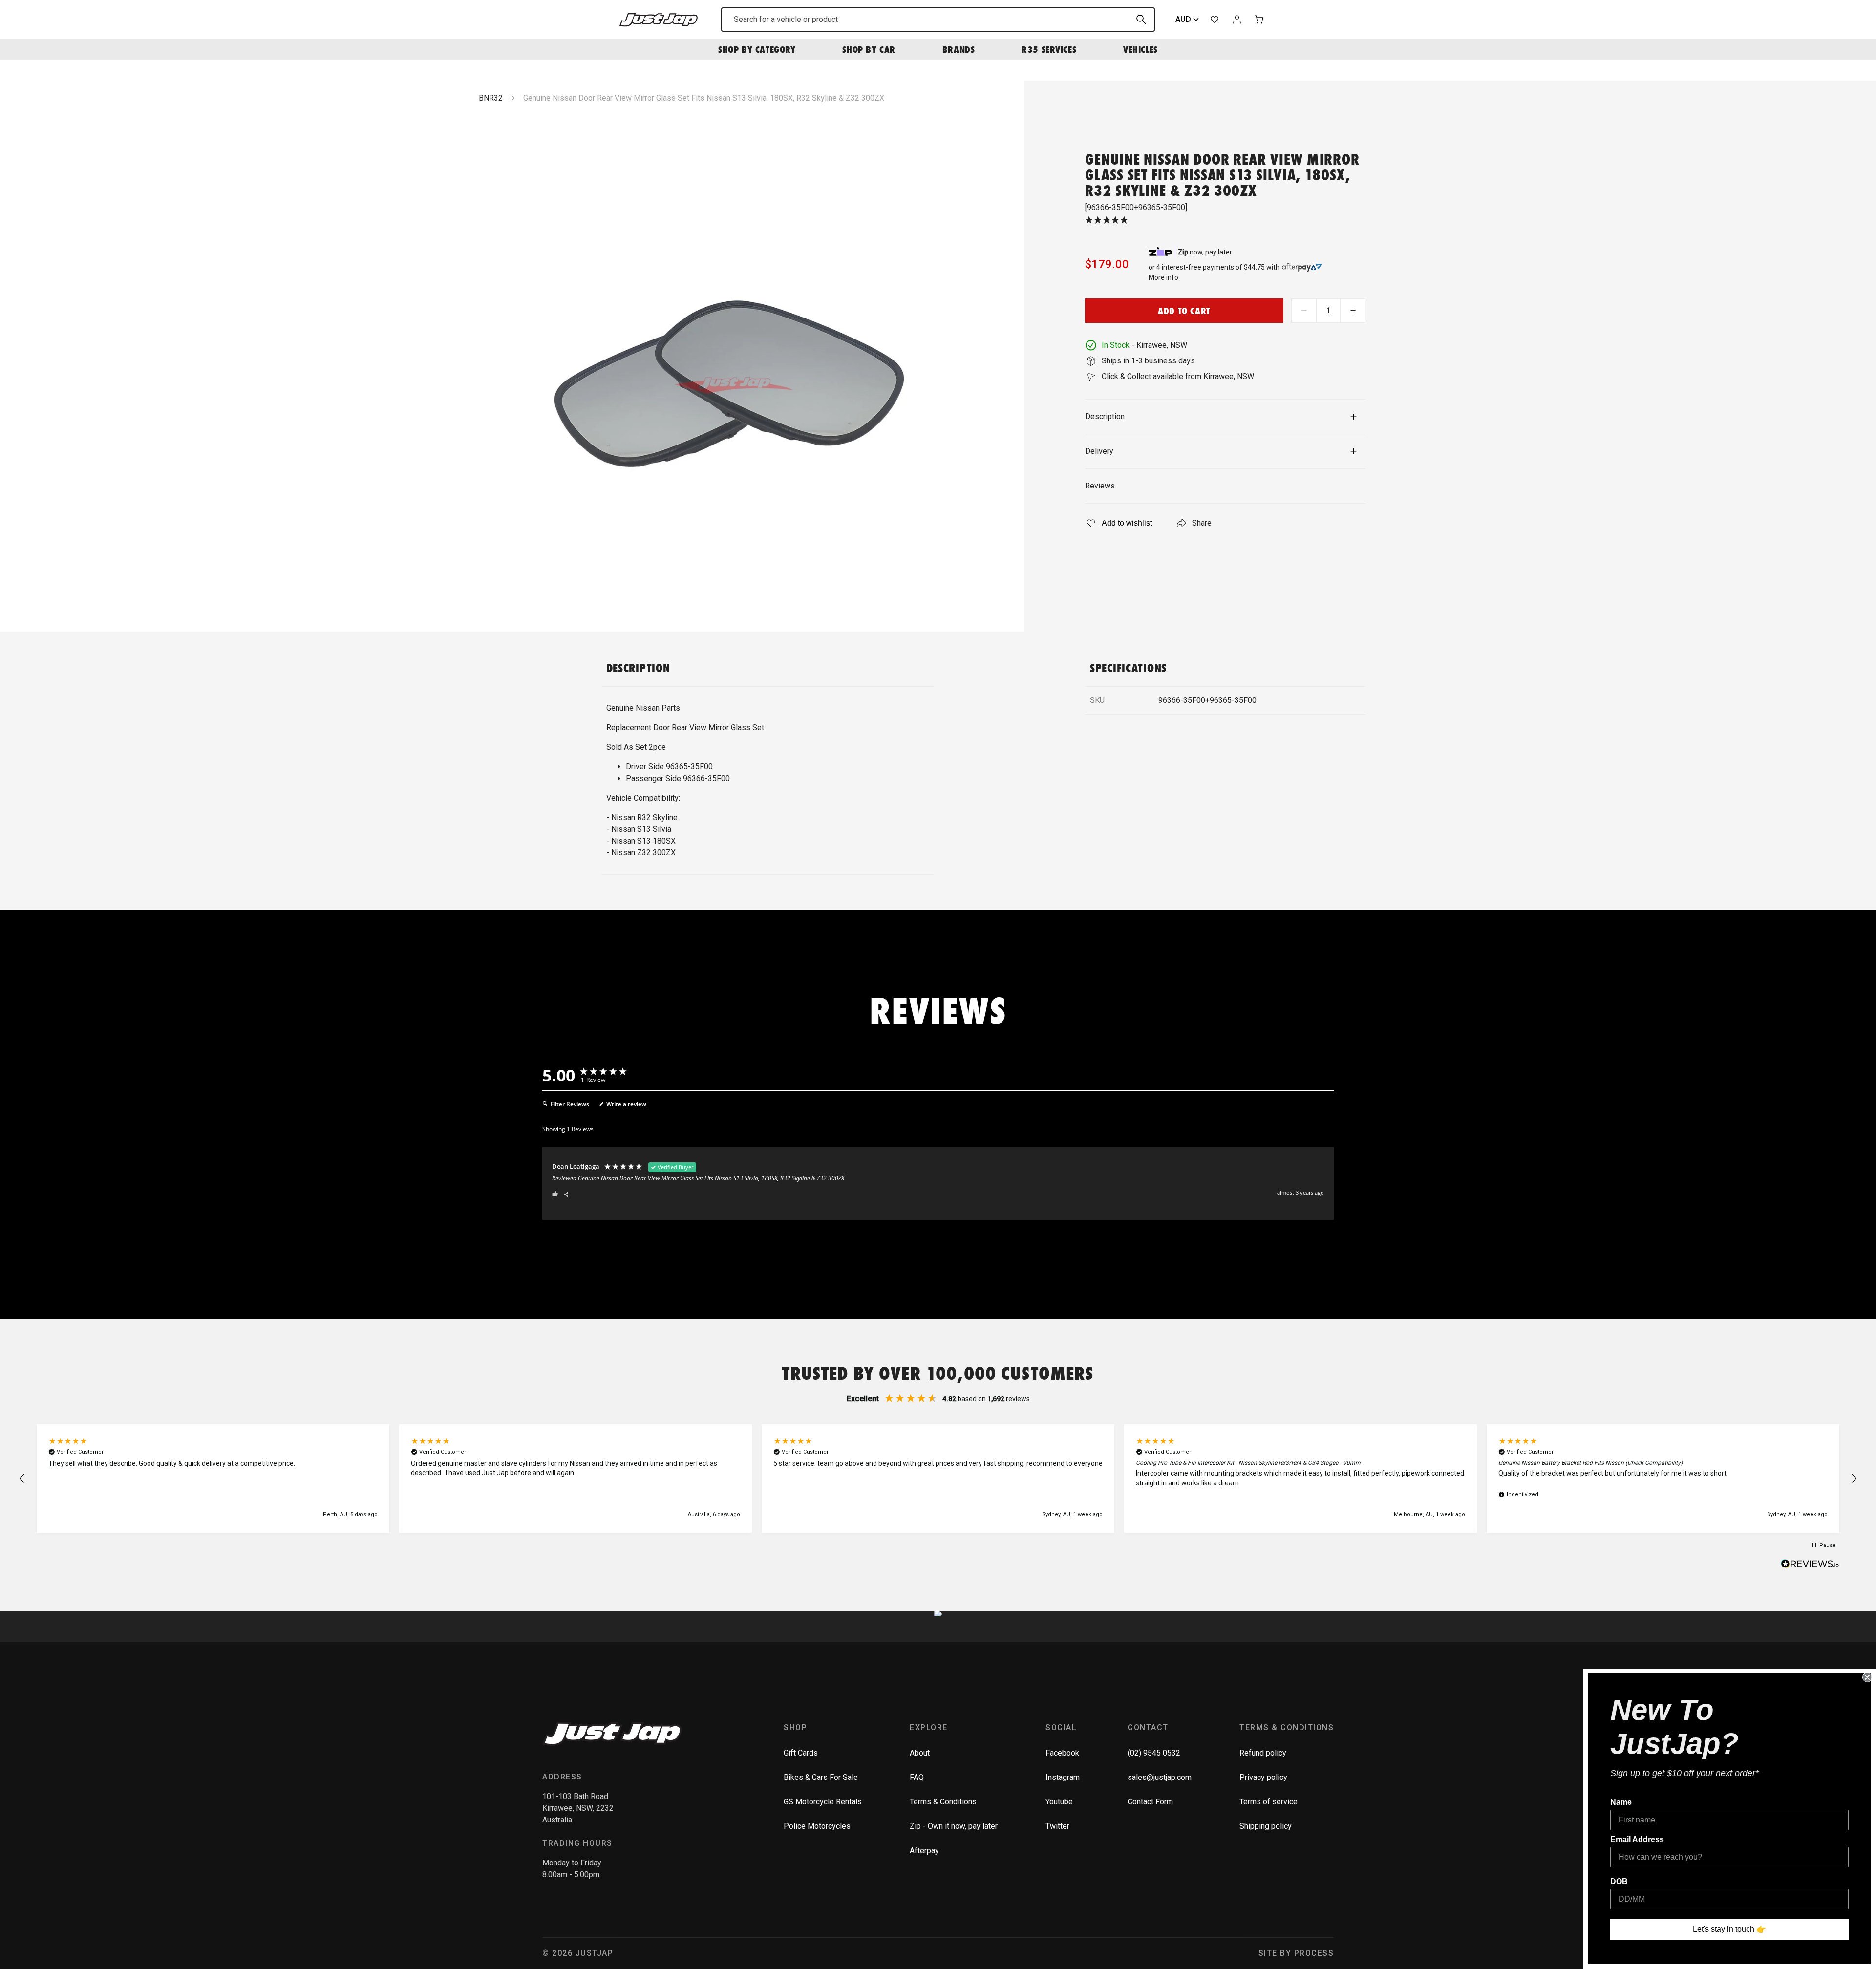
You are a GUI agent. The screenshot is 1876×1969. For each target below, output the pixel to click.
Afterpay (924, 1851)
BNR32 (491, 98)
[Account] (1237, 20)
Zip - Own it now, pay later (954, 1826)
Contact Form (1150, 1802)
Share (1202, 523)
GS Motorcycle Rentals (823, 1802)
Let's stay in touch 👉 (1729, 1929)
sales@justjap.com (1160, 1777)
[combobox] (938, 20)
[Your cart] (1259, 20)
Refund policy (1263, 1753)
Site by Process (1296, 1953)
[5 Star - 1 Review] (1225, 221)
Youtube (1059, 1802)
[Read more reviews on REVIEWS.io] (1810, 1565)
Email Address (1637, 1839)
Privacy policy (1263, 1777)
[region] (938, 1479)
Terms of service (1268, 1802)
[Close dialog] (1867, 1677)
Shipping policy (1266, 1826)
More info (1163, 277)
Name (1621, 1802)
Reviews (1100, 486)
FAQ (917, 1777)
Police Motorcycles (817, 1826)
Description (1105, 416)
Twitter (1057, 1826)
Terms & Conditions (943, 1802)
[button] (22, 1479)
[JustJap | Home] (659, 19)
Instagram (1063, 1777)
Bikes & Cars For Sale (821, 1777)
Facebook (1062, 1753)
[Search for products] (1141, 20)
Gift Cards (801, 1753)
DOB (1619, 1881)
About (920, 1753)
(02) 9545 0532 (1154, 1753)
